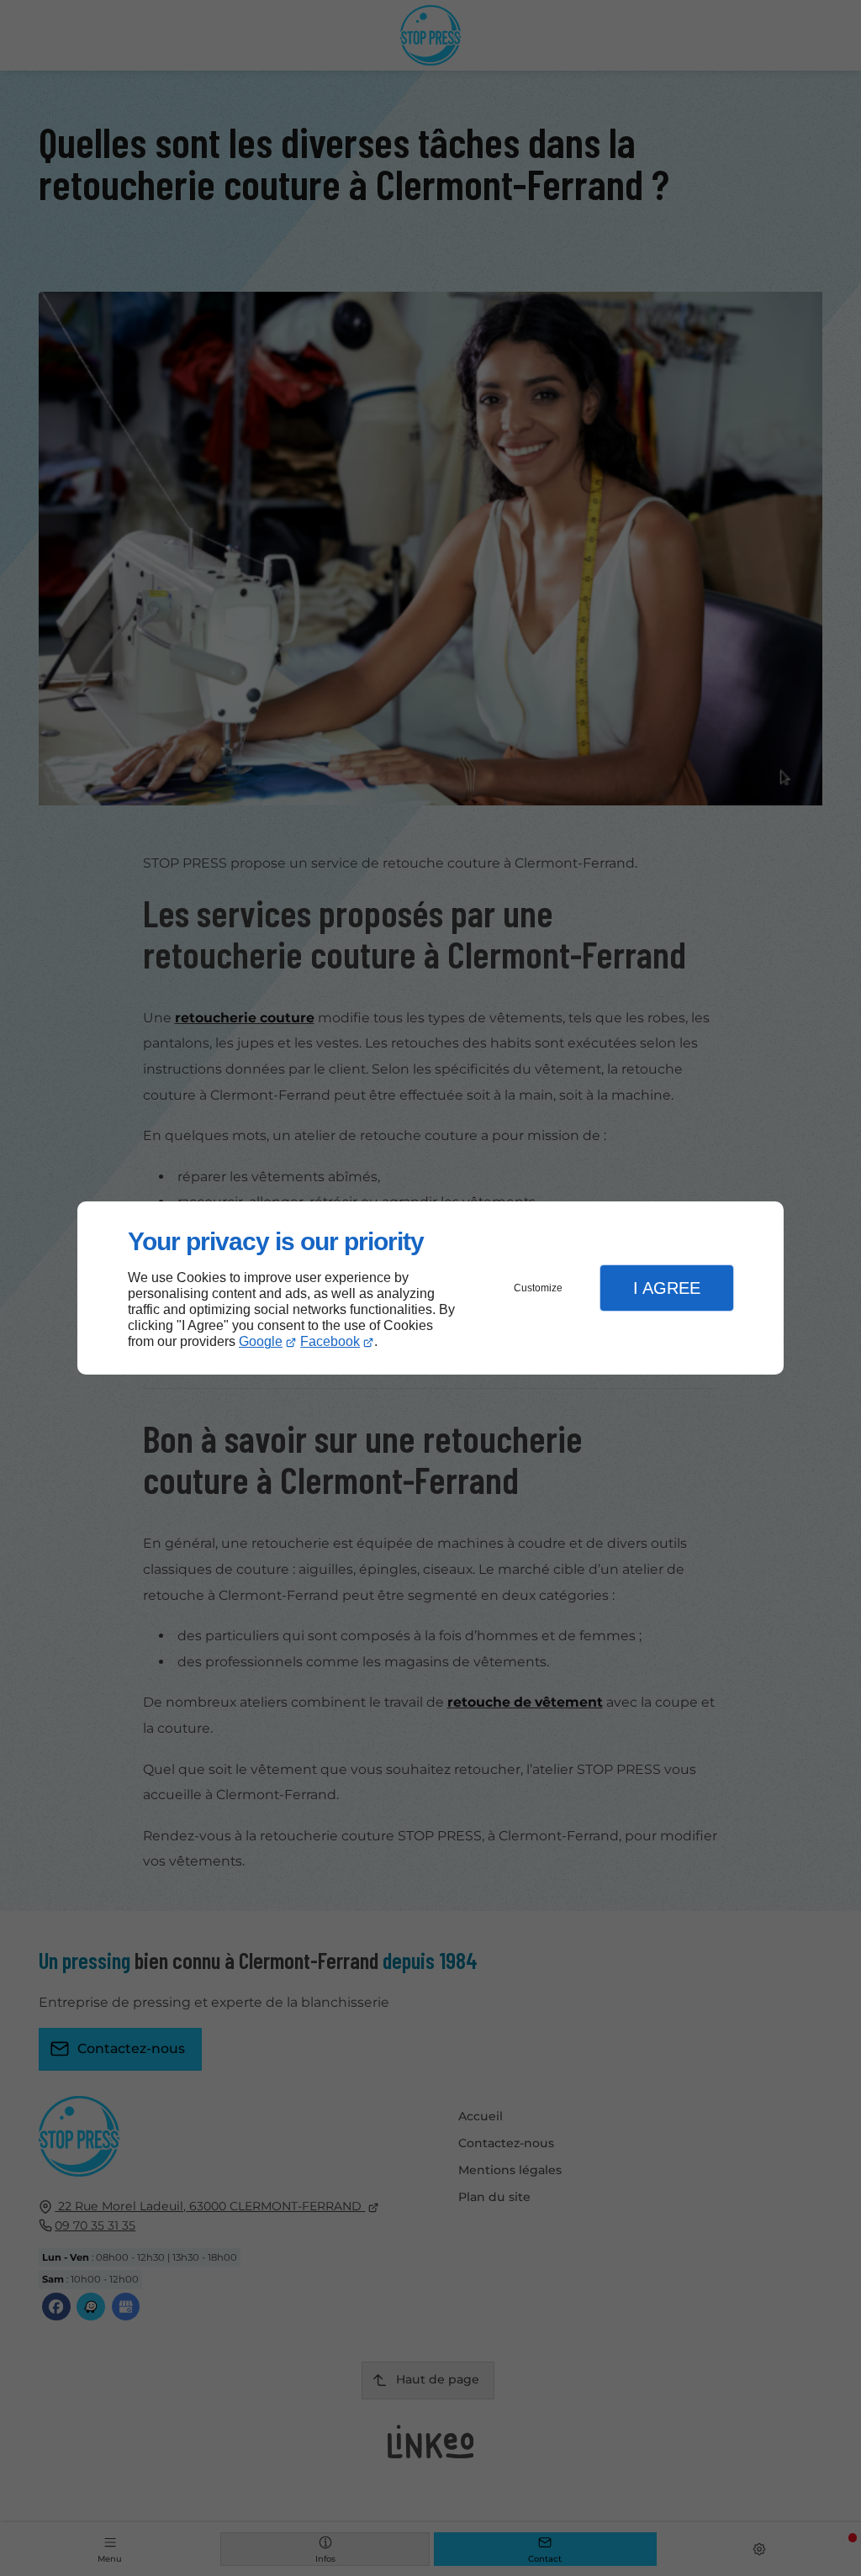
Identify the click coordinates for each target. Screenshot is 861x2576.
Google (261, 1341)
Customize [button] (538, 1288)
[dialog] (430, 1288)
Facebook (330, 1341)
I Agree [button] (667, 1288)
